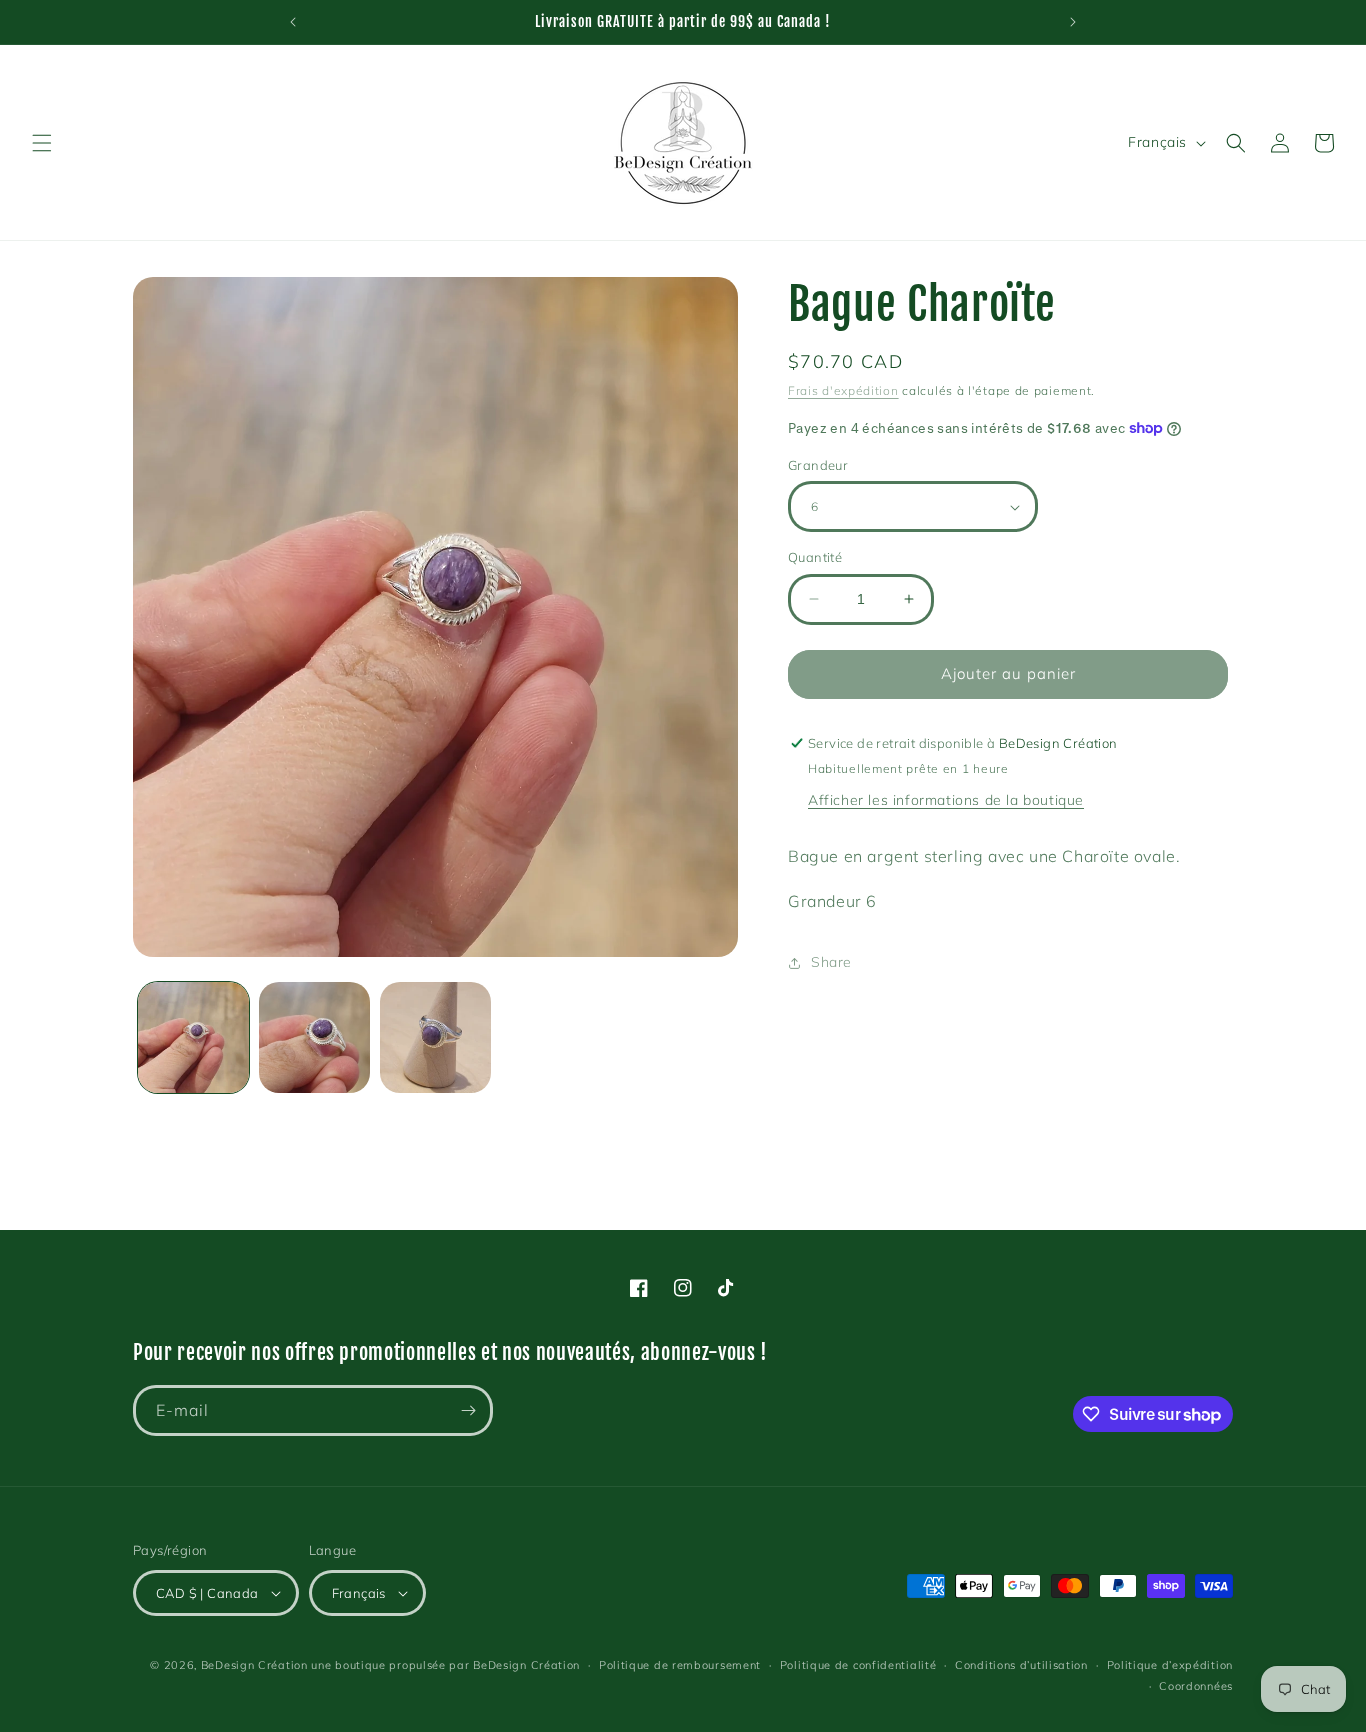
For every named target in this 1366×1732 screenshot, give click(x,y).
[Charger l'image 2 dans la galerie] (314, 1037)
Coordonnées (1196, 1686)
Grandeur (818, 465)
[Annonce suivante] (1073, 22)
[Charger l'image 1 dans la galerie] (193, 1037)
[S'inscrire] (468, 1410)
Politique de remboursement (680, 1665)
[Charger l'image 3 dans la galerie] (435, 1037)
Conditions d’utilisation (1021, 1665)
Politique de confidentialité (858, 1665)
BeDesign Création (254, 1665)
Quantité (815, 557)
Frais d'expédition (843, 390)
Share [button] (831, 962)
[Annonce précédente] (293, 22)
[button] (42, 143)
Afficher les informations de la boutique (946, 800)
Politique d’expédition (1170, 1665)
